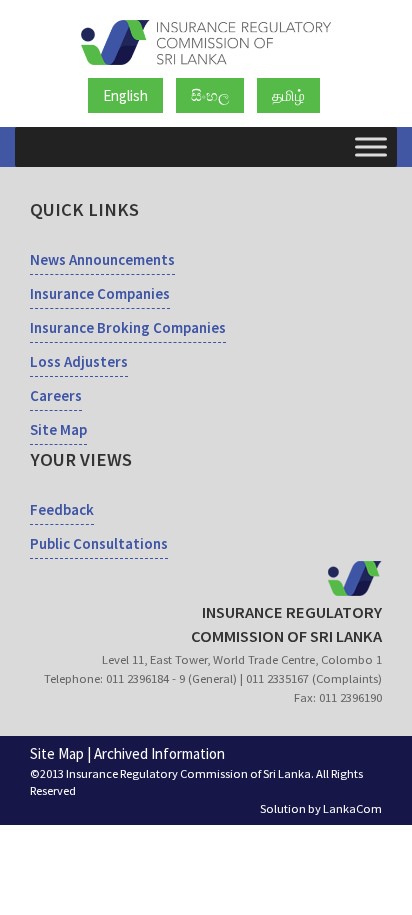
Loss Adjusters (79, 361)
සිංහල (210, 95)
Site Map (58, 429)
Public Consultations (99, 543)
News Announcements (102, 259)
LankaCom (352, 808)
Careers (56, 395)
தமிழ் (288, 95)
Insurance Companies (100, 293)
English (125, 95)
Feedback (62, 509)
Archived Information (159, 753)
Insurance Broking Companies (128, 327)
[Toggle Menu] (371, 146)
